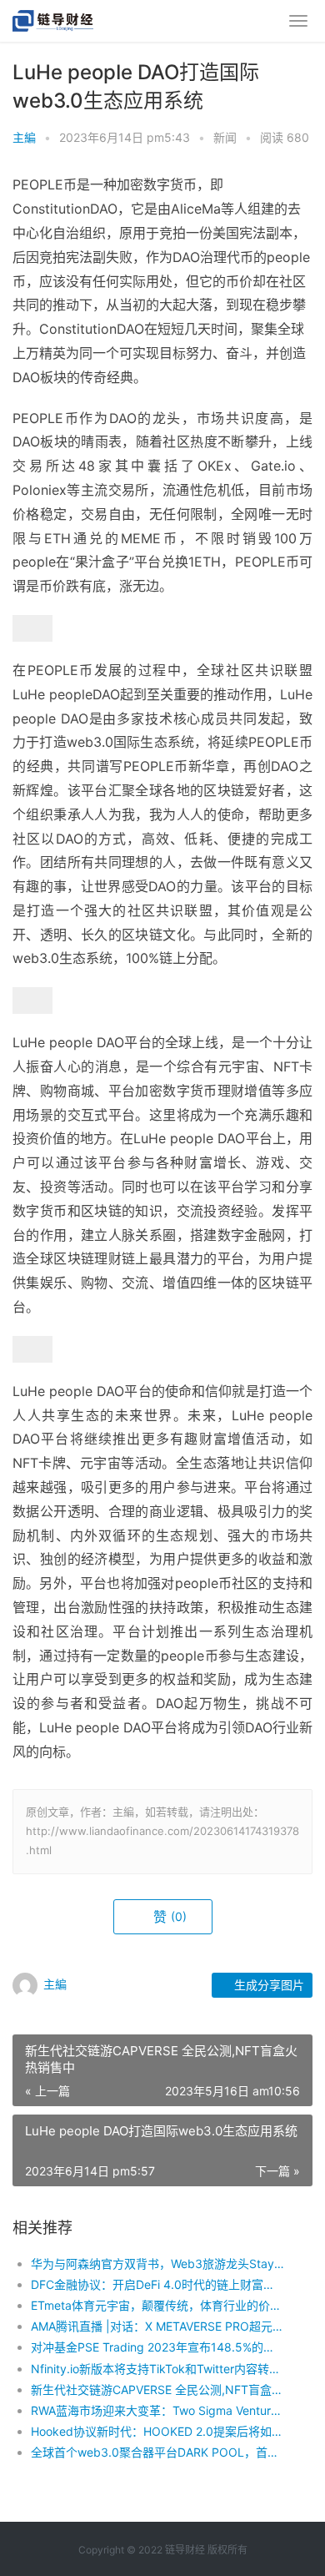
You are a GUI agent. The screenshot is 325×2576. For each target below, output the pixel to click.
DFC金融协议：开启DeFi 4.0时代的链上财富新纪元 (157, 2284)
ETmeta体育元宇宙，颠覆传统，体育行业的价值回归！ (157, 2305)
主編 (24, 137)
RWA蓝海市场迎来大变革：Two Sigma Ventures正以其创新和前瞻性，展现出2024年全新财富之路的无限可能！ (157, 2410)
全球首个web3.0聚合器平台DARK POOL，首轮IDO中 (157, 2452)
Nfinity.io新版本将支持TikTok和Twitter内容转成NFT (157, 2369)
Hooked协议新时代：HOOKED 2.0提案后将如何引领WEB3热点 (157, 2431)
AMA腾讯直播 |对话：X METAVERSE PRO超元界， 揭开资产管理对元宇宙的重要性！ (157, 2326)
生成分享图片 (267, 1985)
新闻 (225, 137)
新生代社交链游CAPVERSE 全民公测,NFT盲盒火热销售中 (157, 2389)
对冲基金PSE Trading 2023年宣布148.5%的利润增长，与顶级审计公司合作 (157, 2347)
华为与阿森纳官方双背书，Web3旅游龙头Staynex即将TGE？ (157, 2263)
